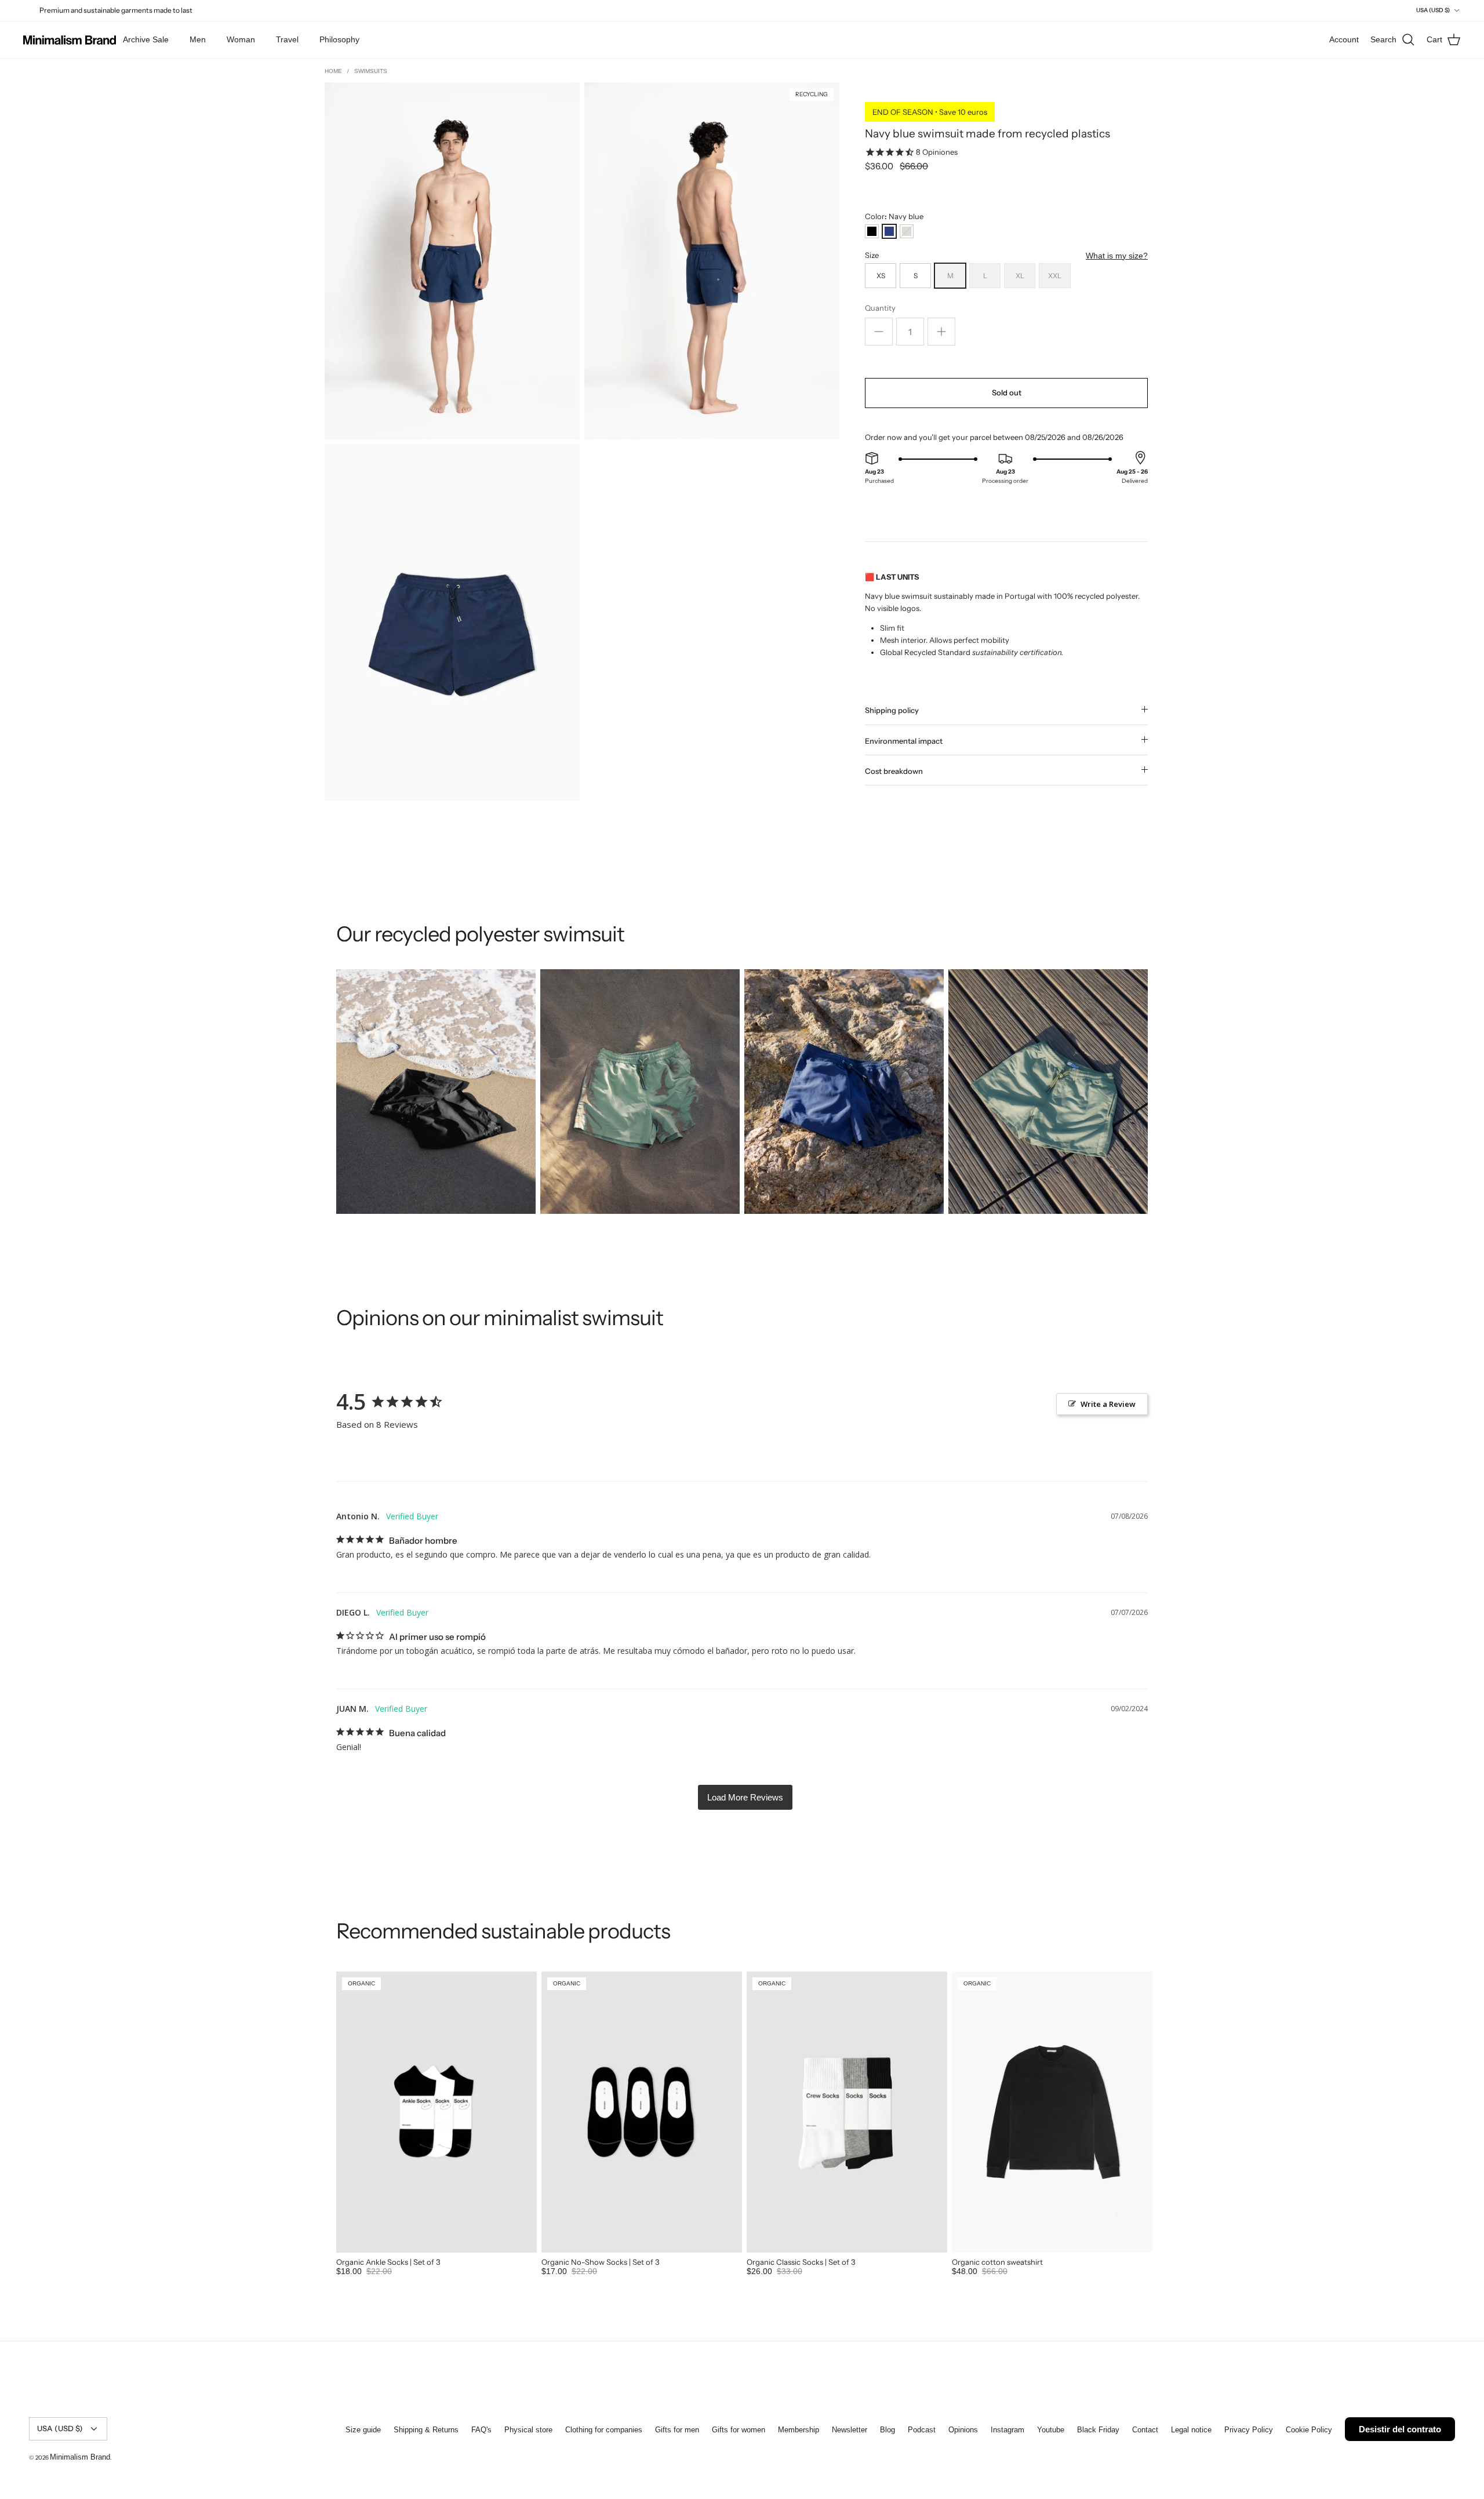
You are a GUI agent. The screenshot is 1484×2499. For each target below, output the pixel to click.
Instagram (1007, 2430)
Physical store (528, 2430)
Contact (1145, 2430)
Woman (241, 39)
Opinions (963, 2430)
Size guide (363, 2430)
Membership (799, 2430)
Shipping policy (892, 710)
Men (198, 39)
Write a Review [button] (1108, 1404)
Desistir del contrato (1400, 2429)
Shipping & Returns (426, 2430)
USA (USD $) (1433, 10)
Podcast (922, 2430)
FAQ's (481, 2430)
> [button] (745, 1797)
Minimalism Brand (80, 2457)
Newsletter (850, 2430)
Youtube (1051, 2430)
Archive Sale (146, 39)
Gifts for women (739, 2430)
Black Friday (1098, 2430)
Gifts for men (677, 2430)
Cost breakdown (894, 771)
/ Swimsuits (367, 71)
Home (334, 71)
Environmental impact (904, 741)
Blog (888, 2430)
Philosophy (339, 39)
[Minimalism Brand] (70, 40)
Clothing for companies (604, 2430)
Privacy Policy (1249, 2430)
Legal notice (1191, 2430)
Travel (287, 39)
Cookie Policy (1309, 2430)
